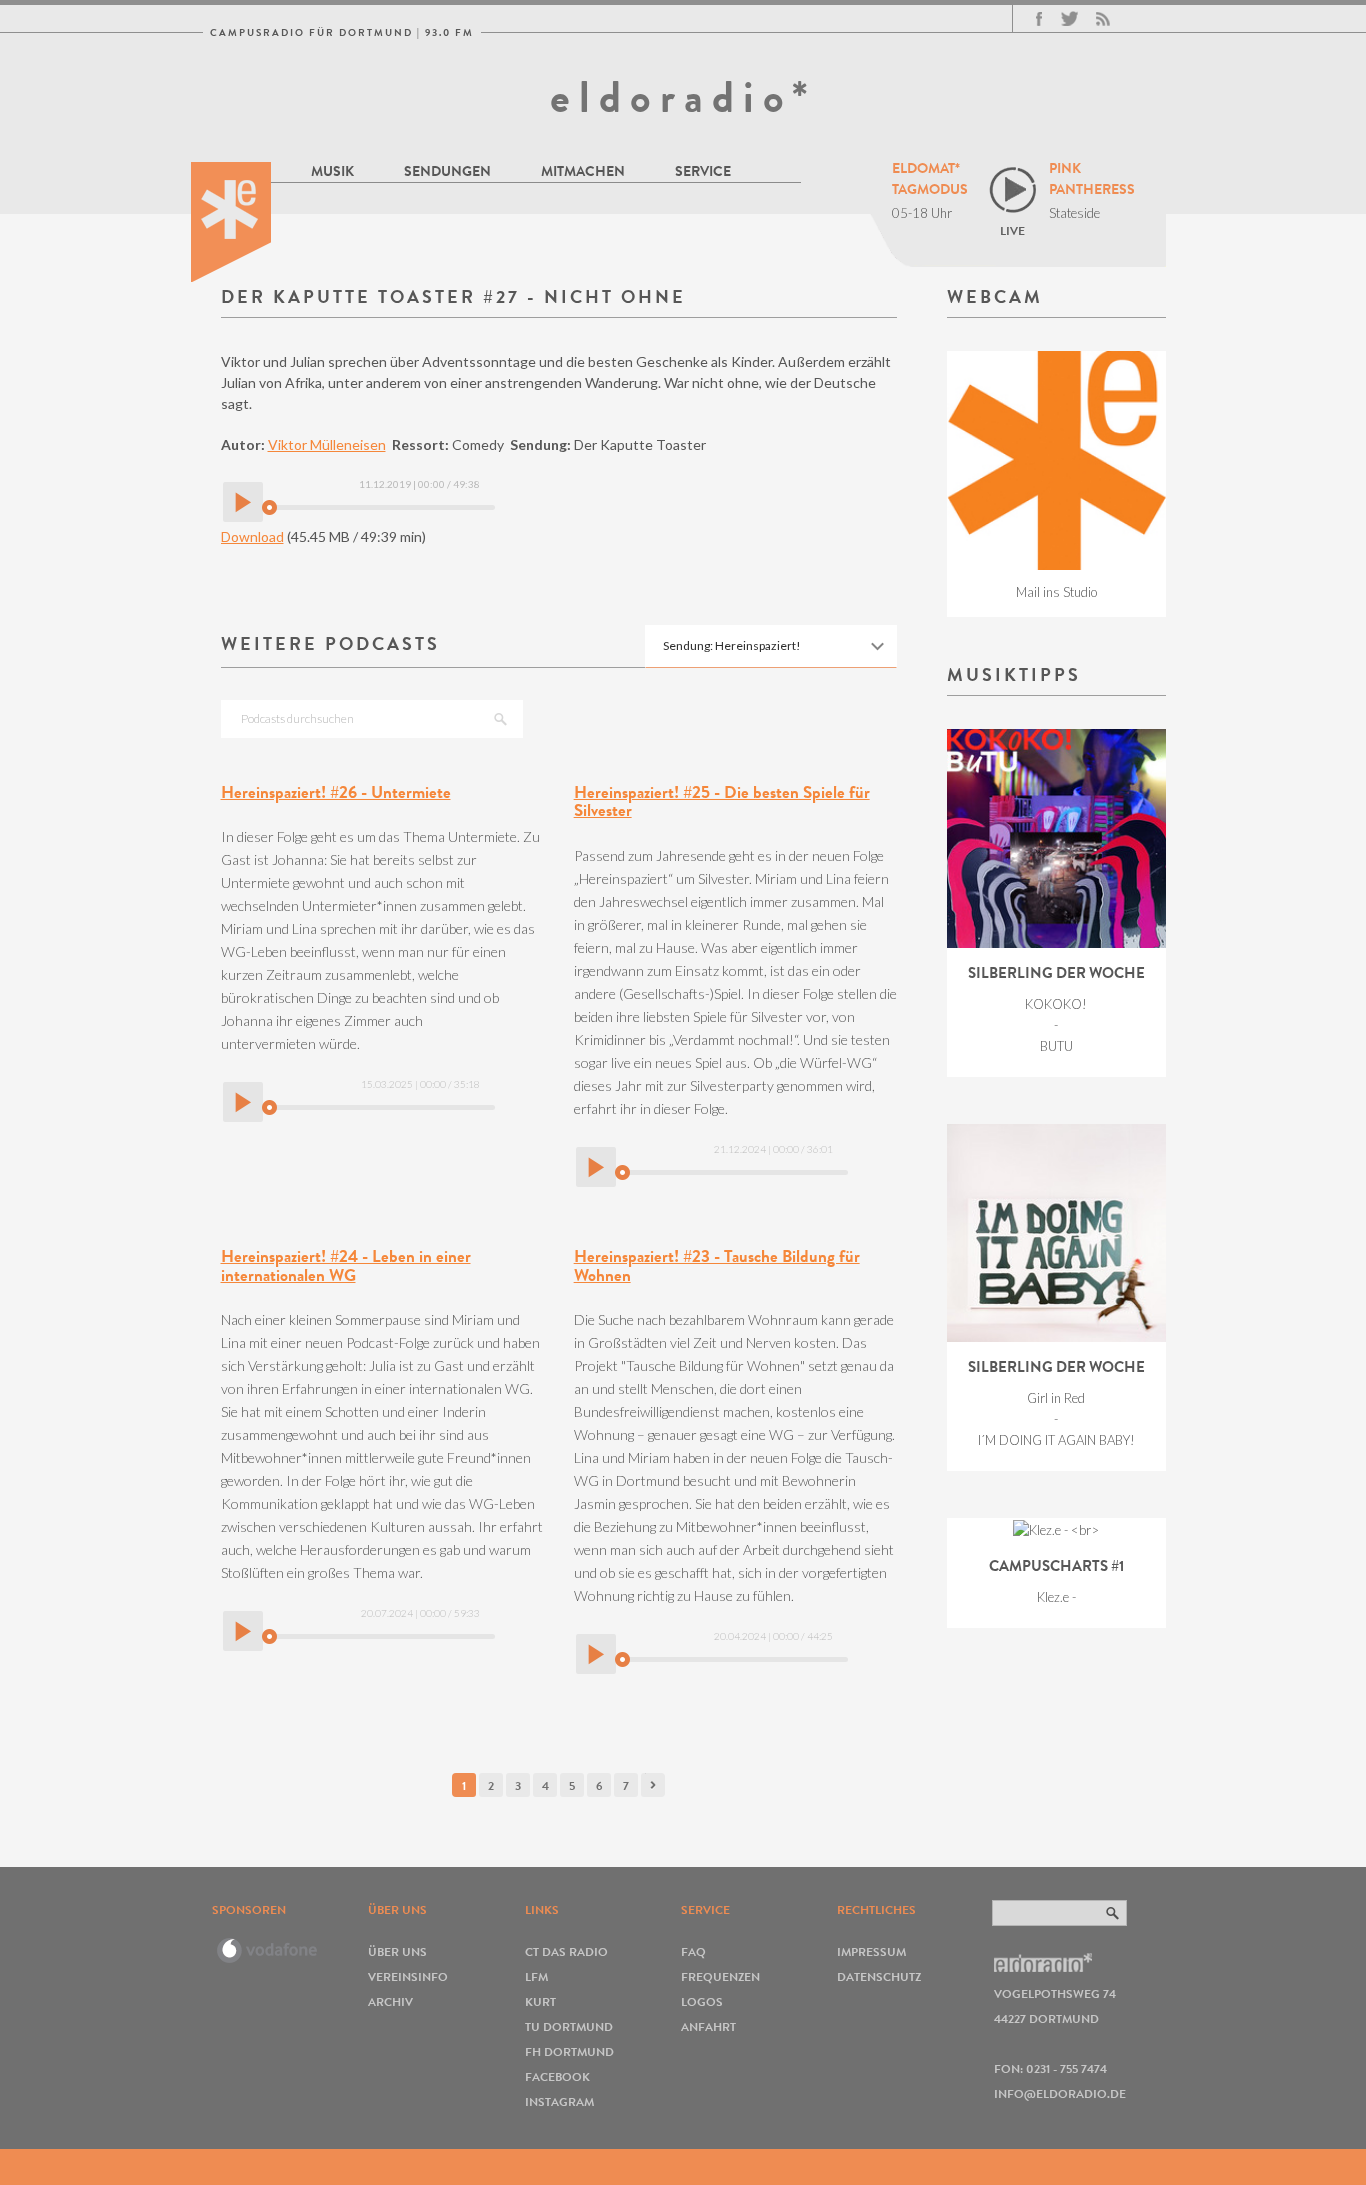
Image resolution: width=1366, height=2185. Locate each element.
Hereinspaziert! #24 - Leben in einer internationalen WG (346, 1266)
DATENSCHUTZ (879, 1976)
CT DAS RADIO (566, 1951)
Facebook (1039, 19)
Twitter (1069, 19)
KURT (540, 2001)
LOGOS (702, 2001)
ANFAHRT (708, 2026)
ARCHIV (390, 2001)
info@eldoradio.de (1060, 2093)
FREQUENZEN (720, 1976)
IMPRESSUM (871, 1951)
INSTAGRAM (559, 2101)
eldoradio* (683, 97)
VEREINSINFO (408, 1976)
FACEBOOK (557, 2076)
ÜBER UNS (397, 1951)
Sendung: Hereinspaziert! (732, 645)
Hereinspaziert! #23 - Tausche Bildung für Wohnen (717, 1266)
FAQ (693, 1951)
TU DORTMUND (569, 2026)
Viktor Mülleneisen (327, 444)
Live (1012, 230)
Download (252, 536)
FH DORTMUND (569, 2051)
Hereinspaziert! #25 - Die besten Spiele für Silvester (722, 802)
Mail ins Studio (1056, 592)
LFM (536, 1976)
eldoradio (231, 222)
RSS (1103, 19)
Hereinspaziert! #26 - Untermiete (336, 792)
